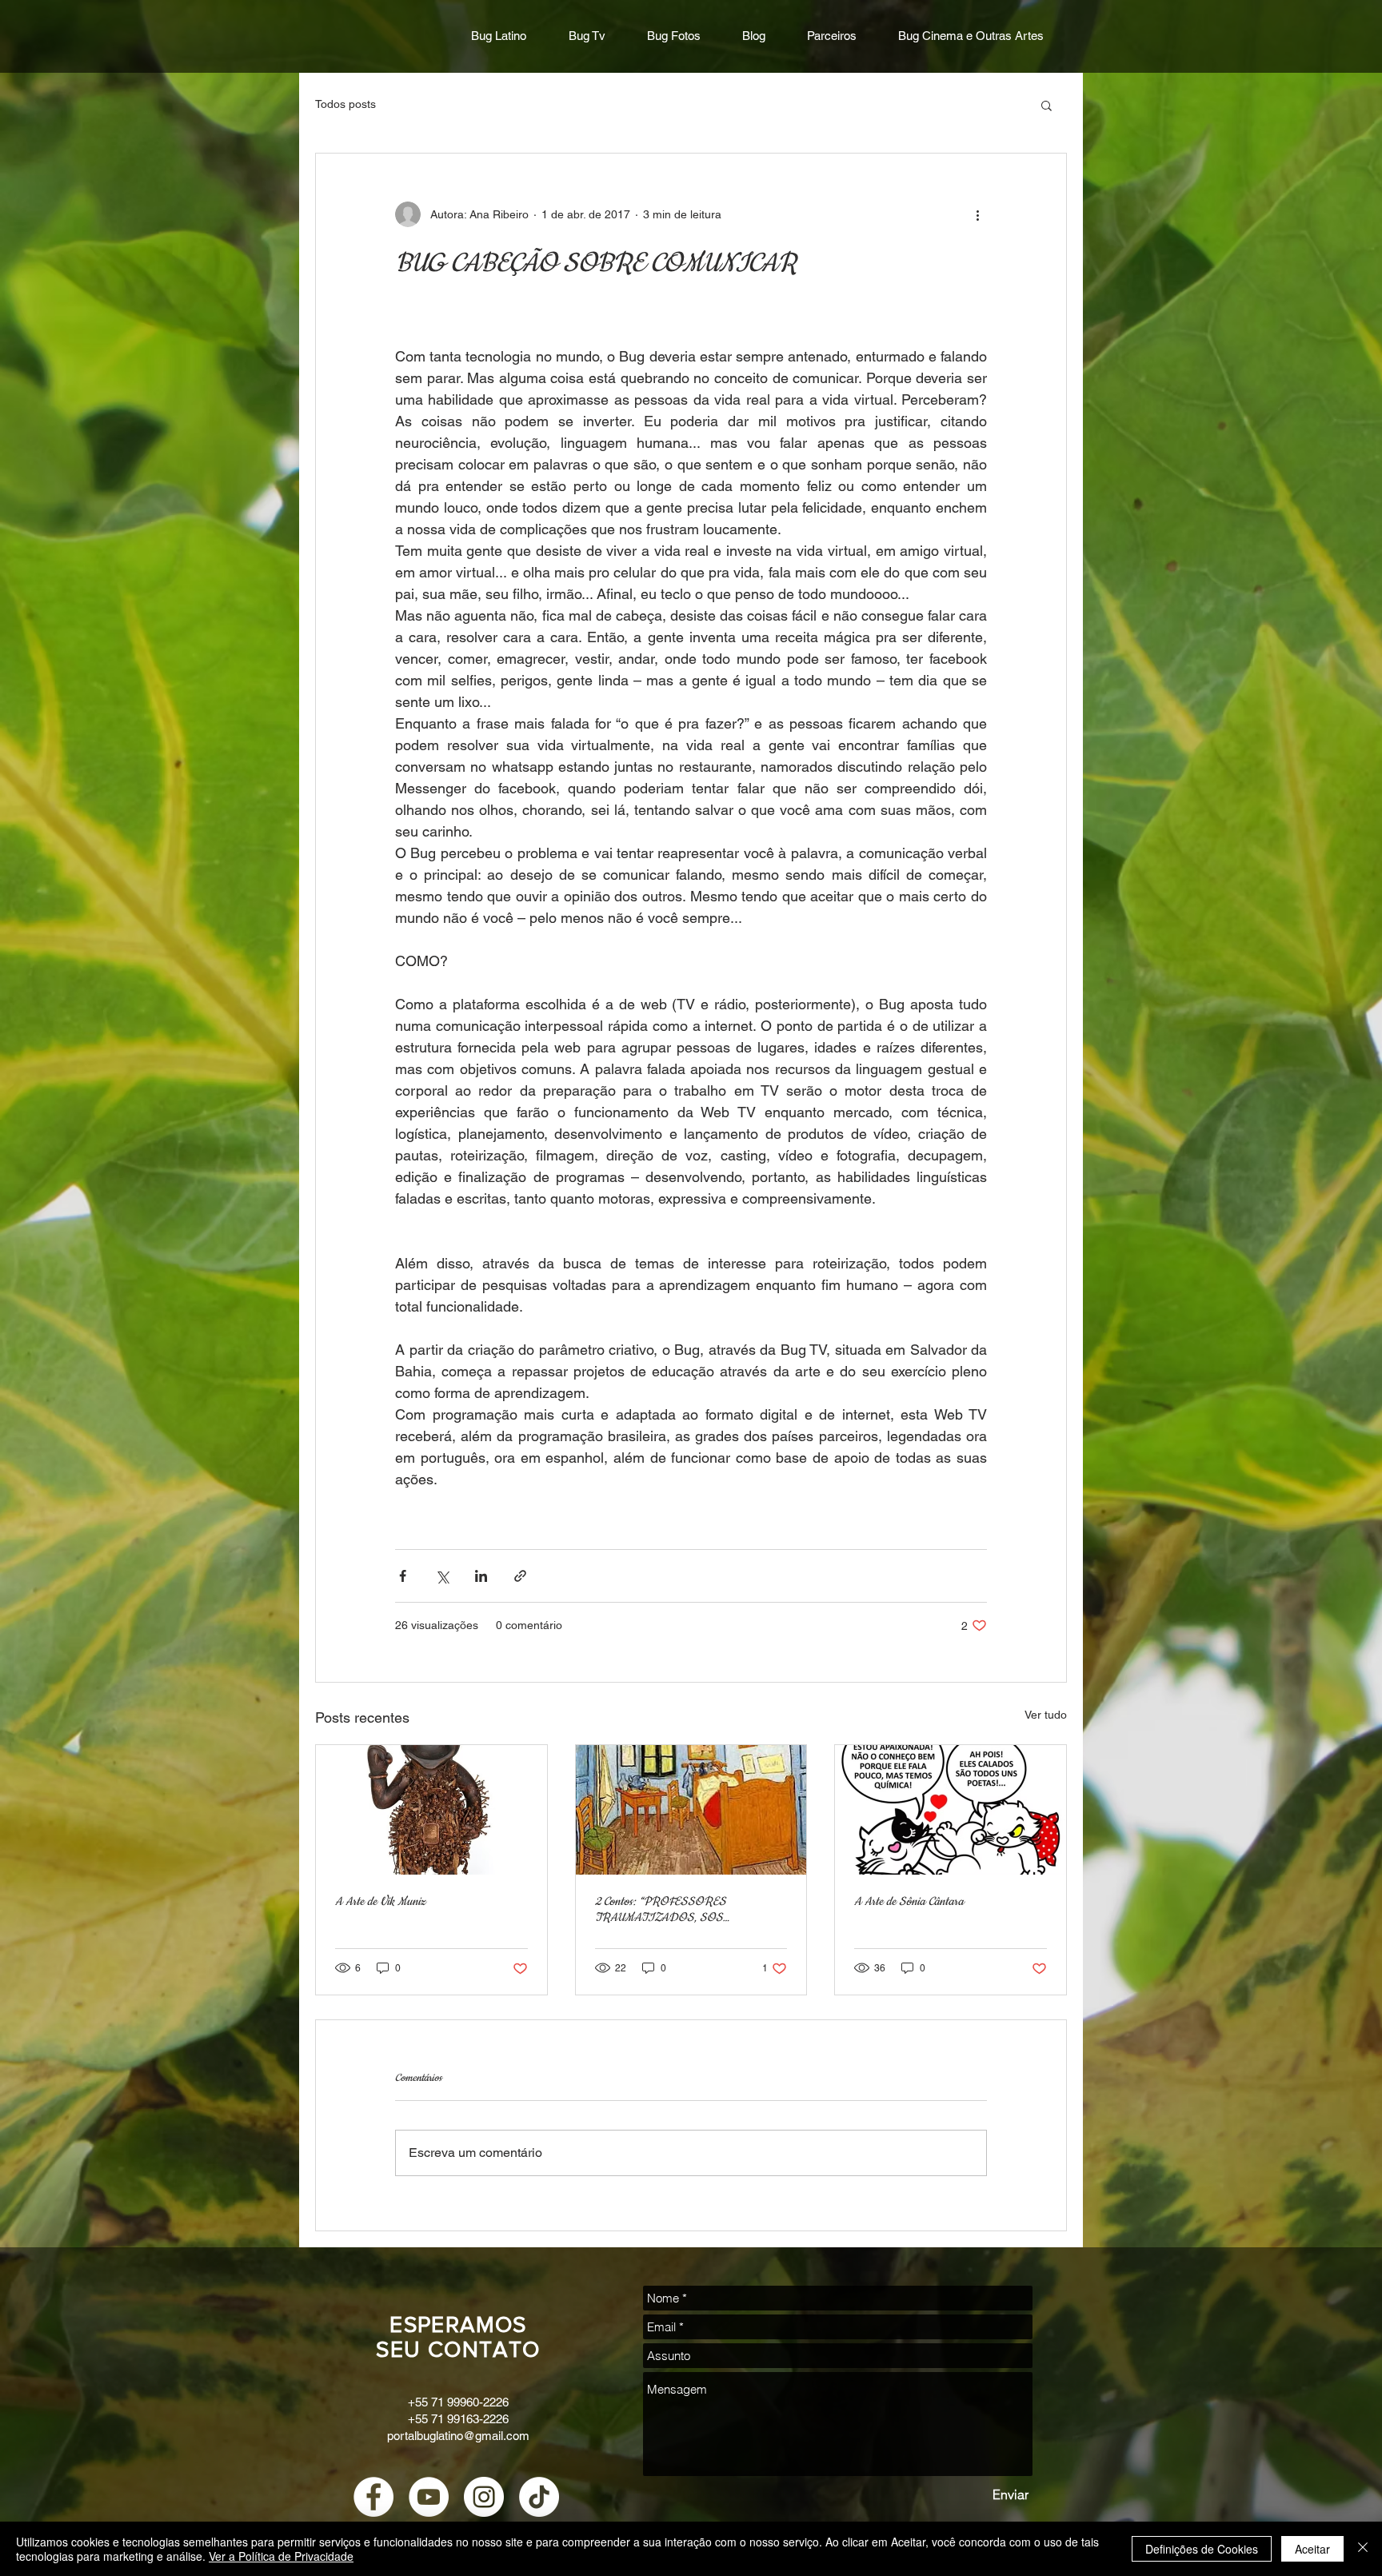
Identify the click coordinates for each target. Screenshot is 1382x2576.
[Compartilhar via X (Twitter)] (442, 1576)
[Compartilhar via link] (520, 1576)
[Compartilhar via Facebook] (403, 1576)
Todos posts (345, 104)
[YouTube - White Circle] (429, 2497)
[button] (1046, 105)
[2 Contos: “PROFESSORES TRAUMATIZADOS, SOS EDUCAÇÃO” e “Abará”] (691, 1810)
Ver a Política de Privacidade (281, 2556)
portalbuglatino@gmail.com (458, 2436)
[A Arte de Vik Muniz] (431, 1810)
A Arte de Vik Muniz (380, 1902)
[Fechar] (1363, 2549)
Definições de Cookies (1202, 2549)
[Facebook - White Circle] (373, 2497)
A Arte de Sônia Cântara (909, 1902)
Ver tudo (1046, 1715)
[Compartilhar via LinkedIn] (481, 1576)
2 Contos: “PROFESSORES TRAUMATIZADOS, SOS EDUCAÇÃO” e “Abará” (661, 1910)
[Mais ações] (977, 214)
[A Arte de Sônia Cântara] (951, 1810)
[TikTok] (539, 2497)
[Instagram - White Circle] (484, 2497)
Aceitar (1312, 2549)
